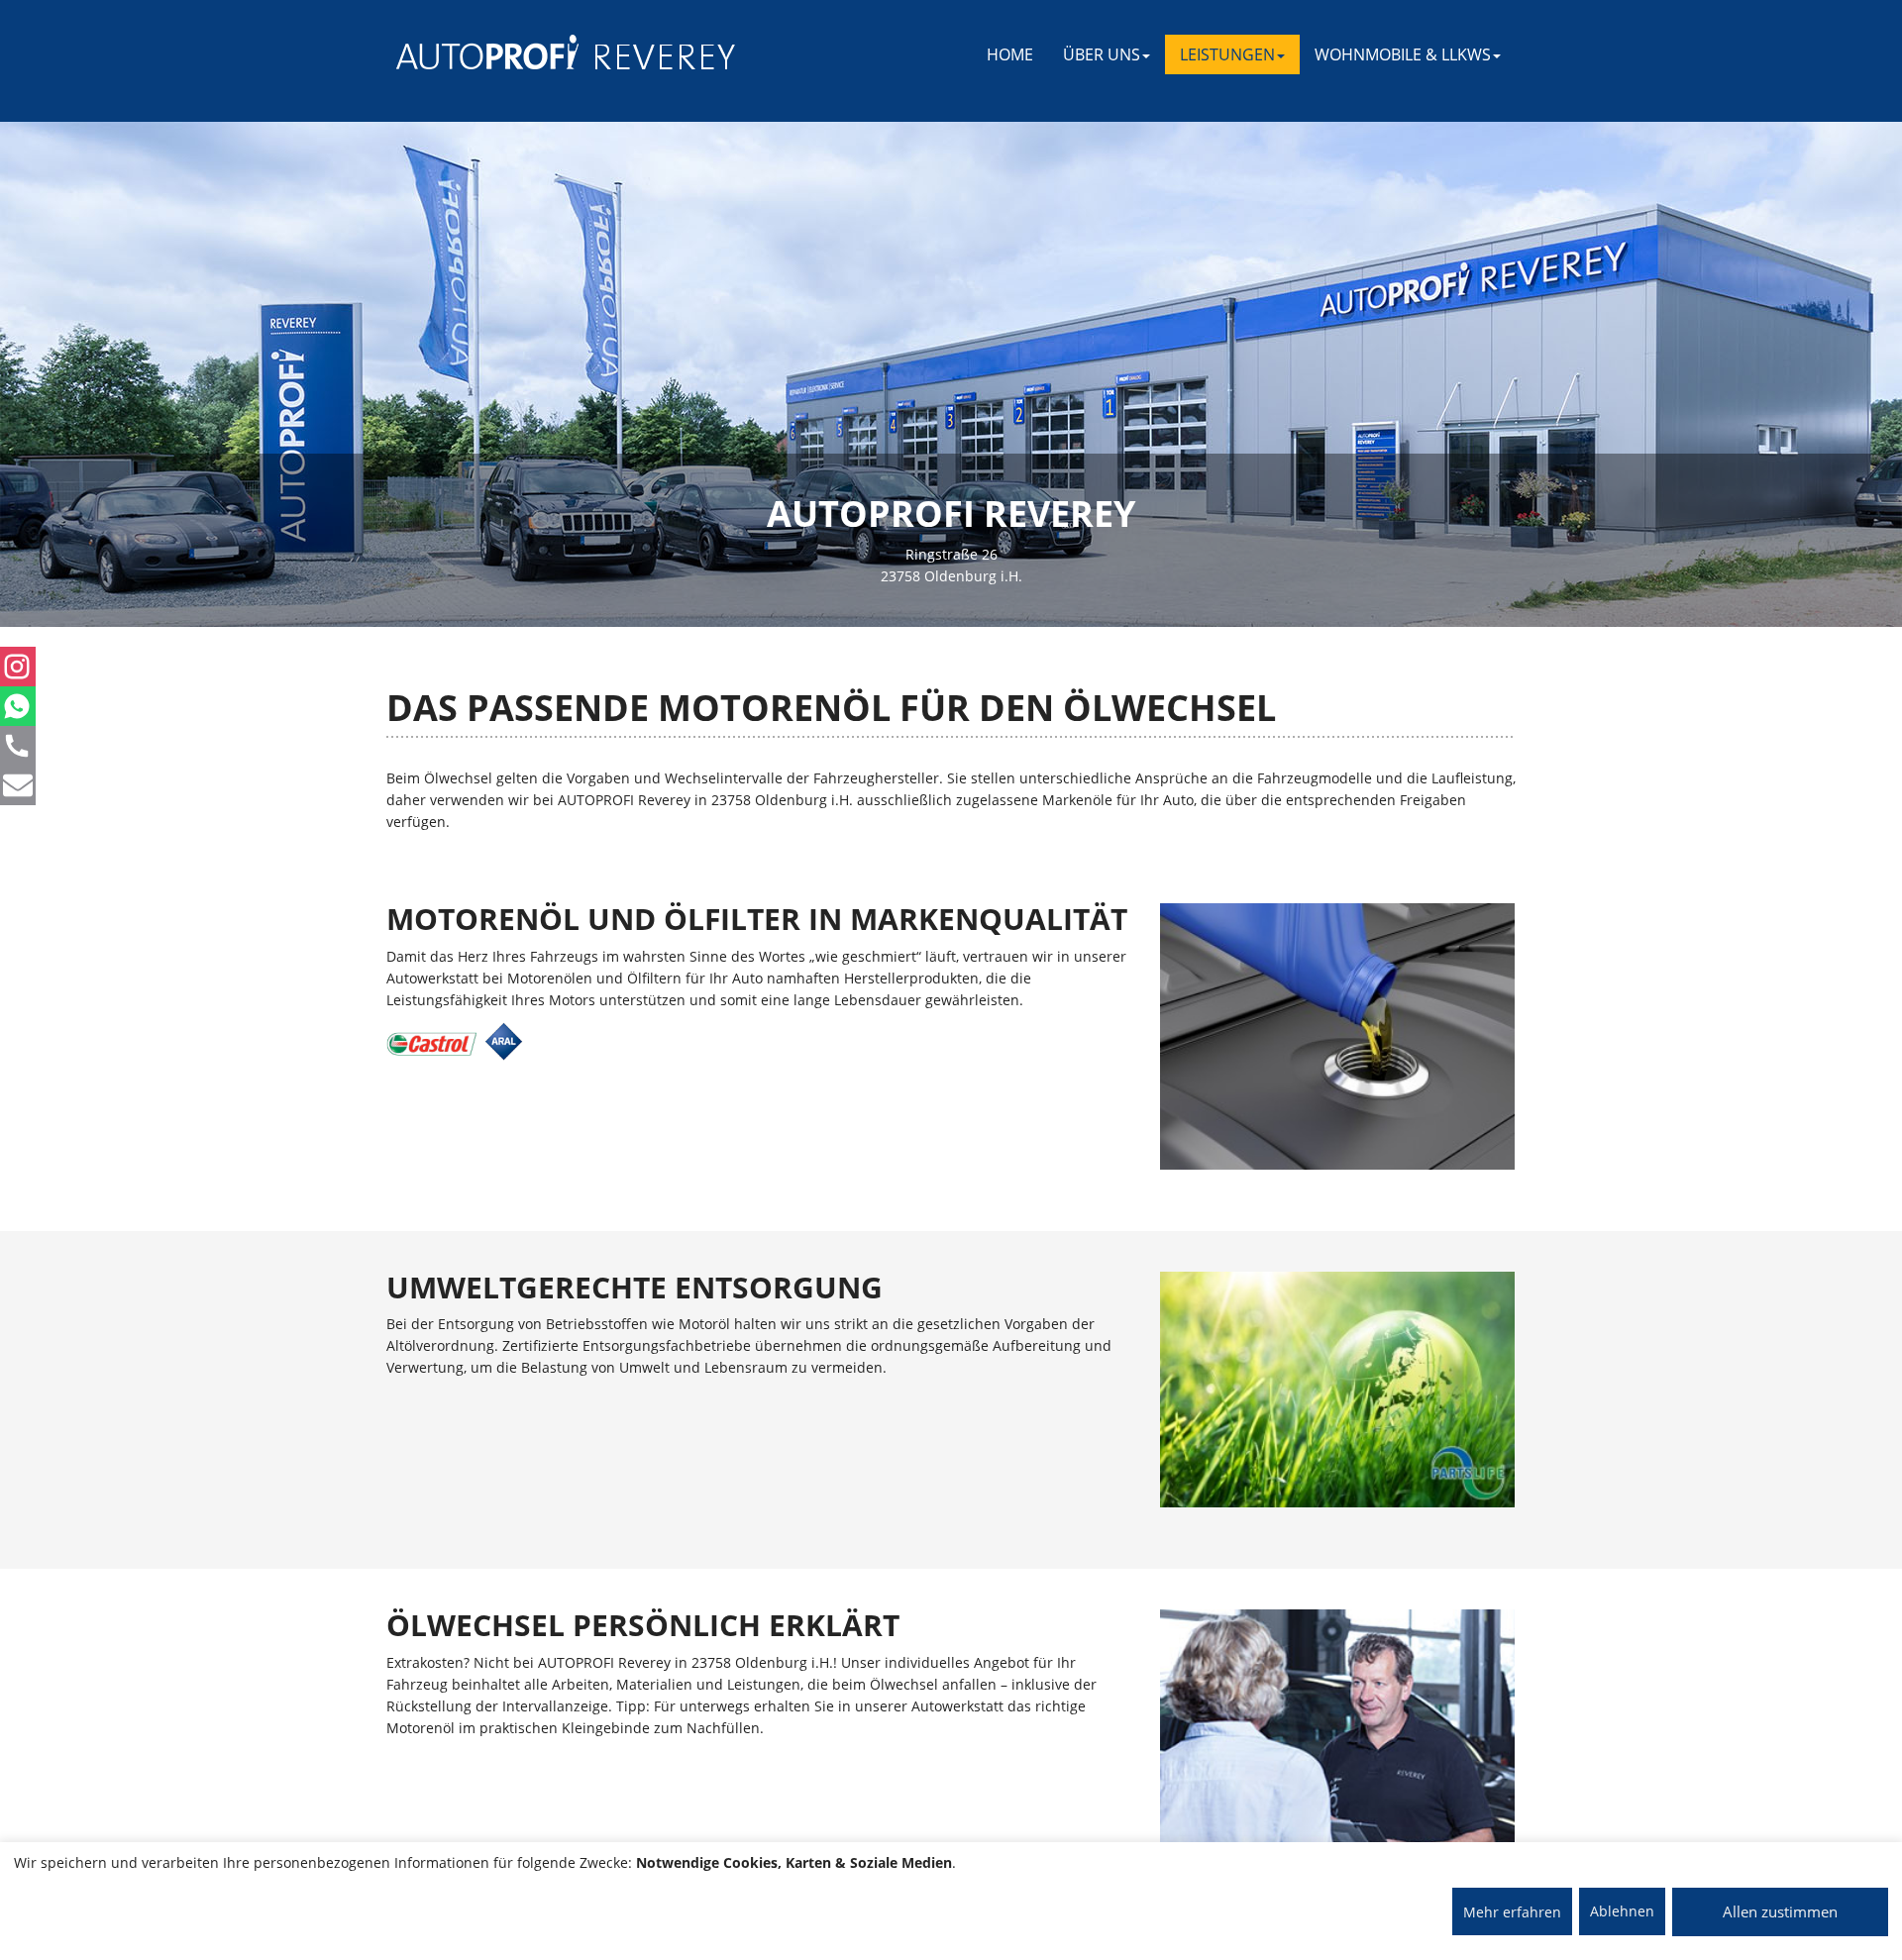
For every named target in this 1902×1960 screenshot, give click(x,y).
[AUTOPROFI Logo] (475, 52)
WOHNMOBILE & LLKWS (1403, 54)
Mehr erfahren (1512, 1912)
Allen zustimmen (1780, 1911)
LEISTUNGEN (1227, 54)
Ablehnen (1622, 1911)
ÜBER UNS (1102, 54)
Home (1010, 54)
